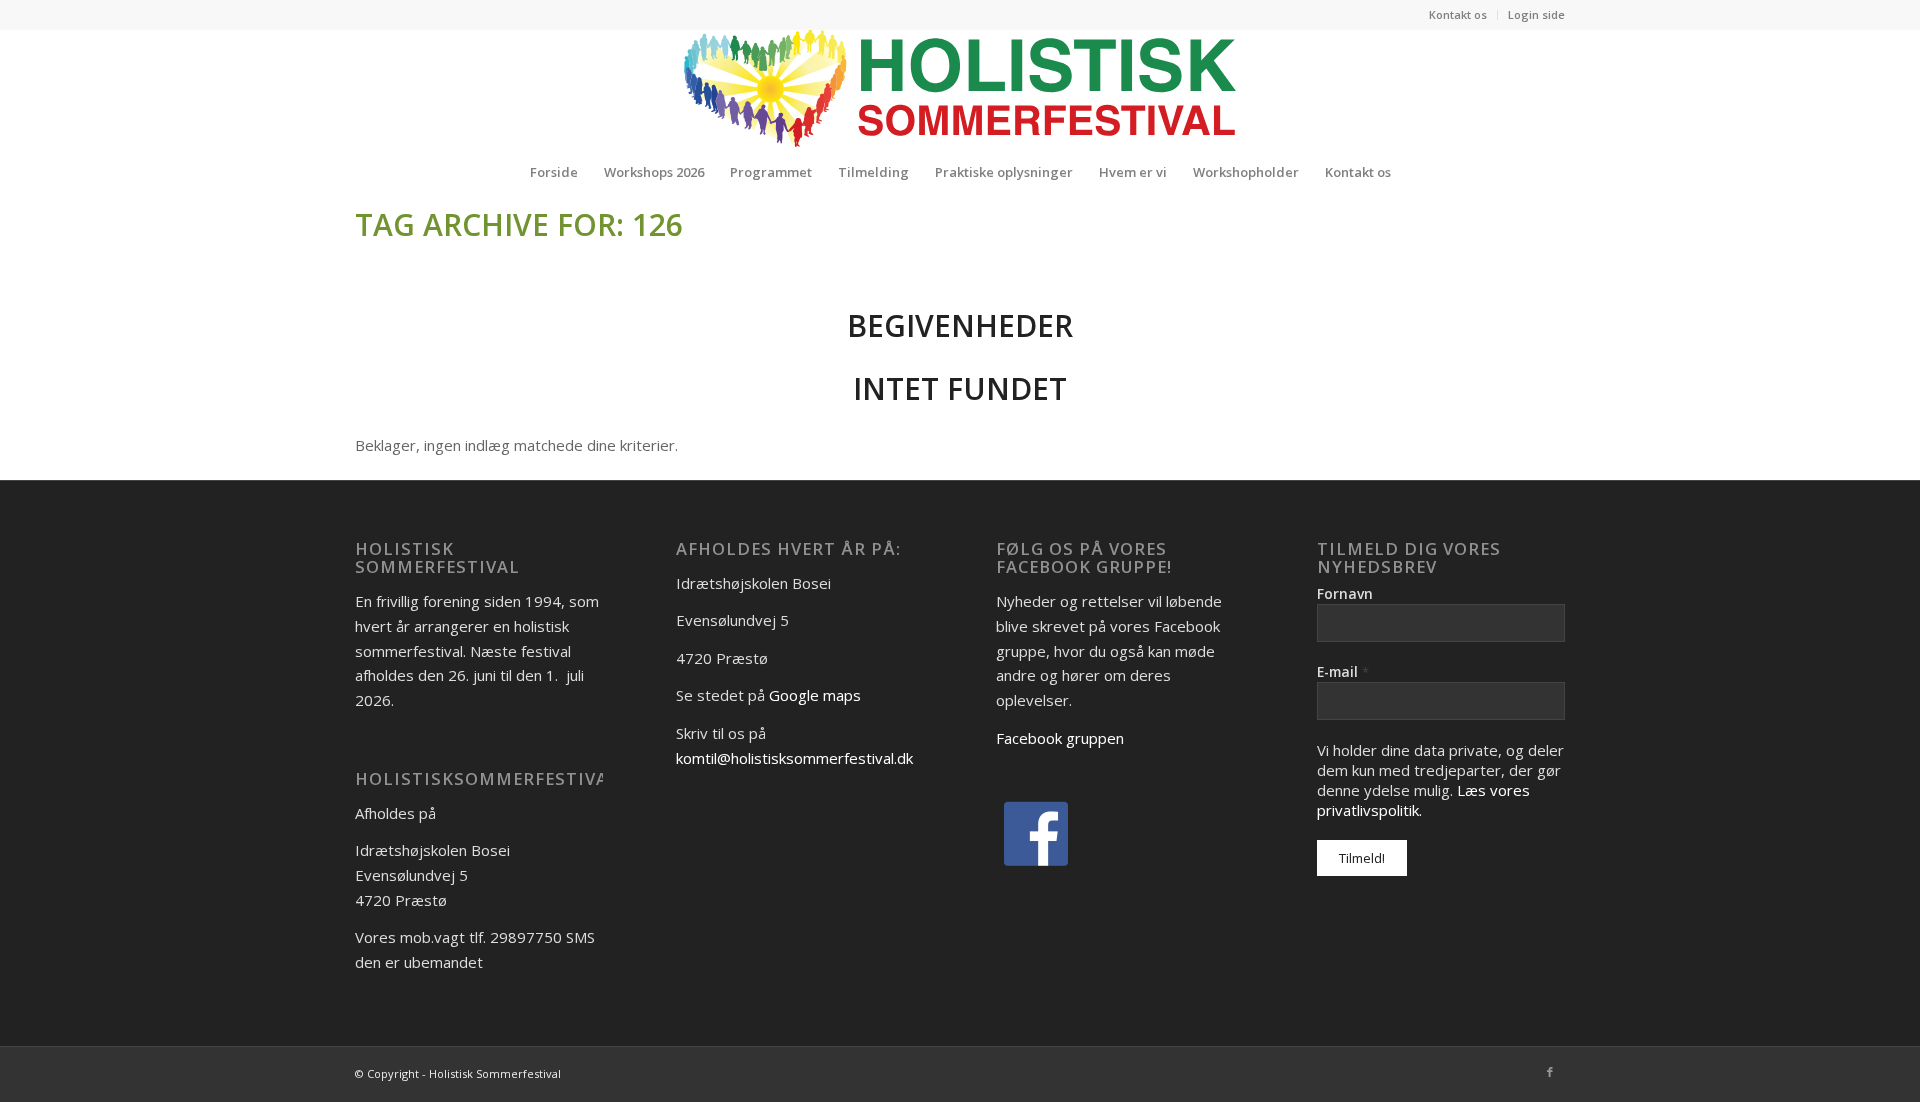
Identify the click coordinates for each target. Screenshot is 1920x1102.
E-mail (1343, 671)
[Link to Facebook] (1550, 1072)
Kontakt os (1458, 14)
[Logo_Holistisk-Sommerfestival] (960, 88)
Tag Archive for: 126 (519, 224)
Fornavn (1345, 593)
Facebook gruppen (1060, 738)
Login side (1536, 14)
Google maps (815, 695)
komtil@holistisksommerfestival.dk (794, 758)
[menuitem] (1458, 15)
